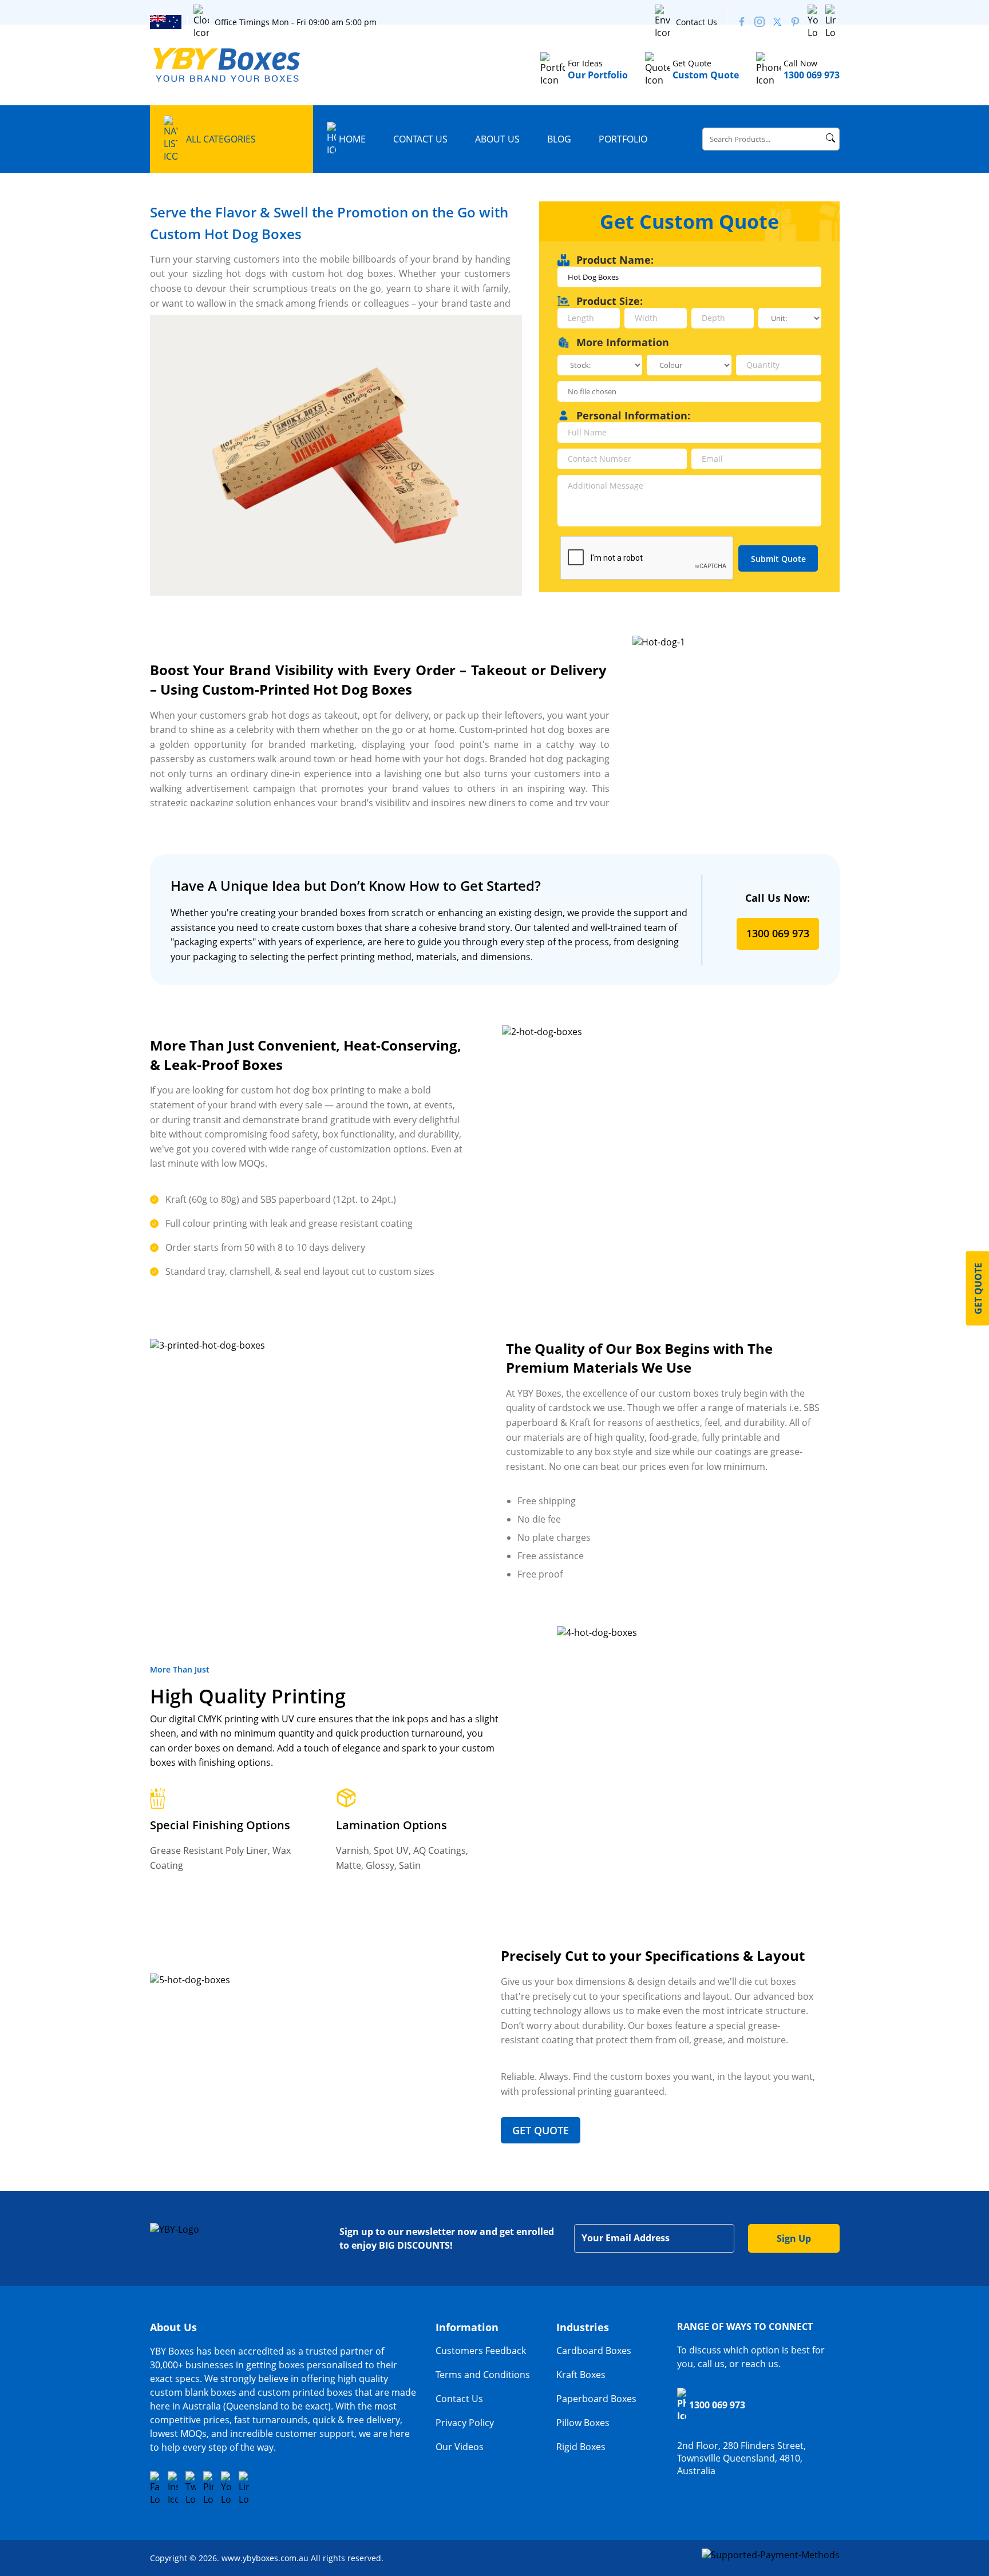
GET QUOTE (541, 2130)
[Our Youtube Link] (813, 22)
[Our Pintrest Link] (795, 22)
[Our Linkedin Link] (830, 22)
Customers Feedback (481, 2351)
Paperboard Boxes (596, 2399)
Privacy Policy (465, 2423)
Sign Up (794, 2238)
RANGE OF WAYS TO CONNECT (745, 2327)
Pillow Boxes (583, 2423)
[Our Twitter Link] (777, 22)
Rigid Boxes (581, 2447)
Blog (559, 139)
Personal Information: (633, 415)
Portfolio (623, 139)
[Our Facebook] (742, 22)
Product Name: (615, 260)
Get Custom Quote (689, 221)
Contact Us (697, 22)
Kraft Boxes (581, 2375)
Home (352, 139)
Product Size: (610, 301)
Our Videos (460, 2447)
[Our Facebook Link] (155, 2488)
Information (467, 2327)
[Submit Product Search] (830, 138)
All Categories (221, 139)
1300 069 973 (778, 933)
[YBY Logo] (228, 65)
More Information (623, 342)
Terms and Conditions (483, 2375)
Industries (583, 2327)
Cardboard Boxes (594, 2351)
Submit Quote (778, 559)
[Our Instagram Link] (759, 22)
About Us (497, 139)
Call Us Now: (778, 898)
